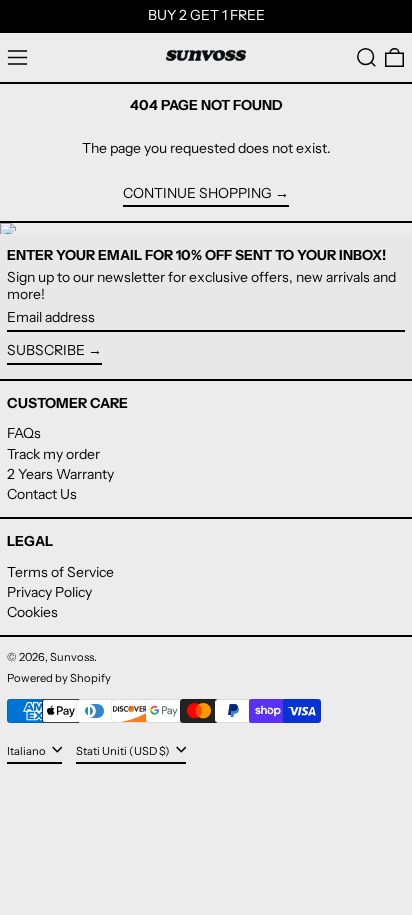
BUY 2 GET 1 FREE (206, 15)
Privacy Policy (49, 592)
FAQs (24, 433)
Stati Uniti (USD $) (124, 751)
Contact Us (42, 494)
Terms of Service (60, 572)
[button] (366, 57)
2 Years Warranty (60, 474)
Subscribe (46, 350)
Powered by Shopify (59, 678)
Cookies (32, 612)
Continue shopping (197, 193)
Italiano (27, 751)
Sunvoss (72, 657)
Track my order (53, 454)
